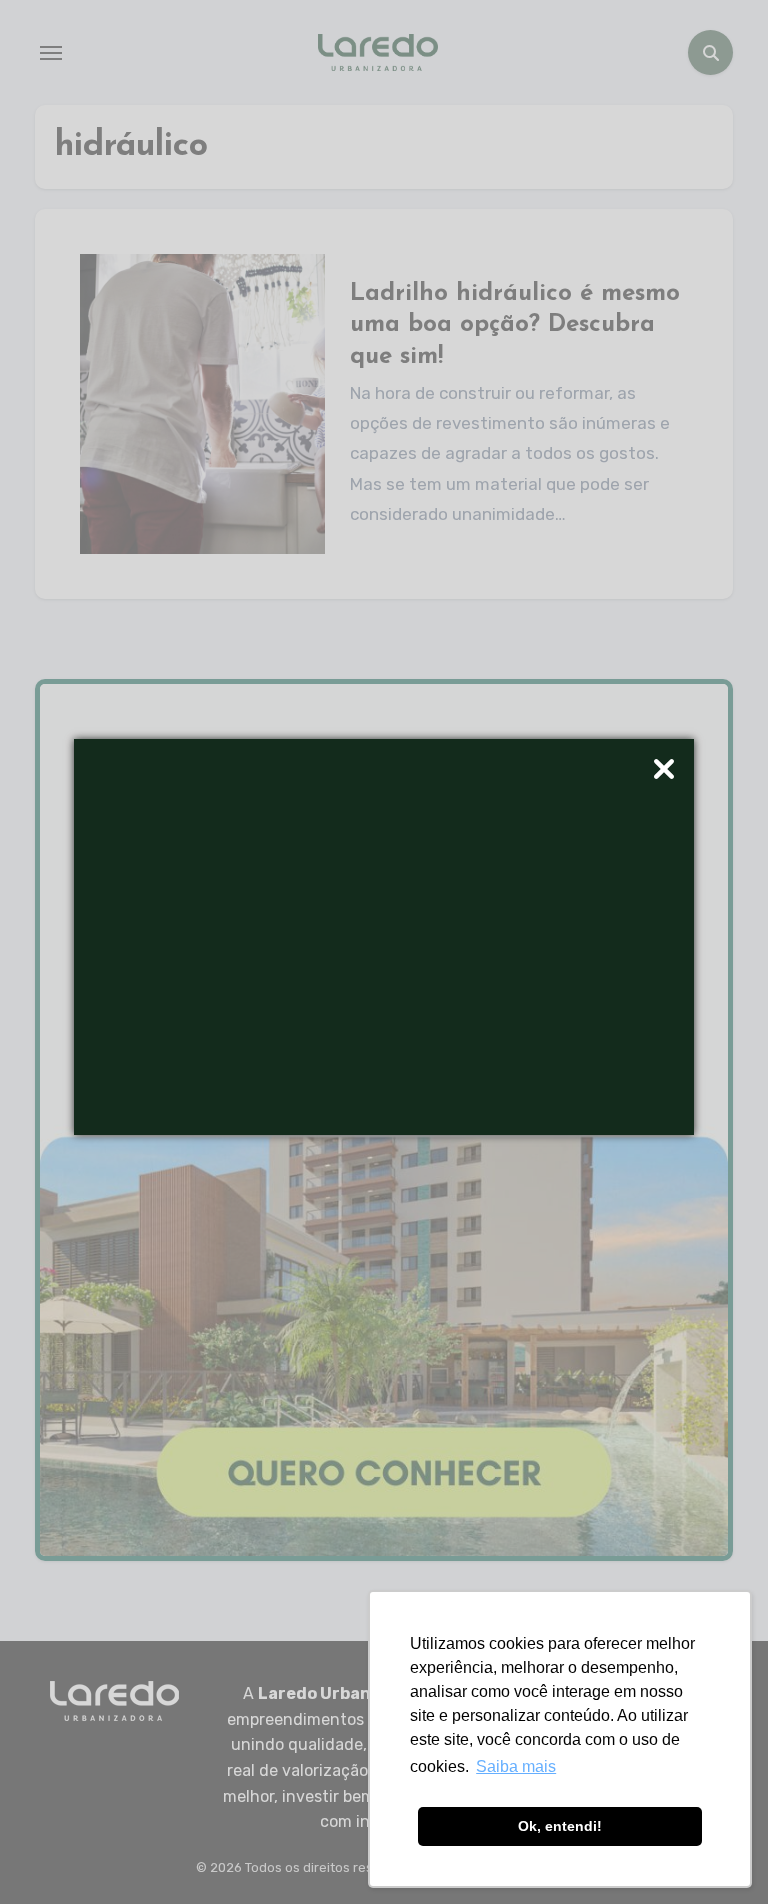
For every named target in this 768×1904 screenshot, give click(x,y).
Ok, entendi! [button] (560, 1826)
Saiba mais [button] (516, 1766)
